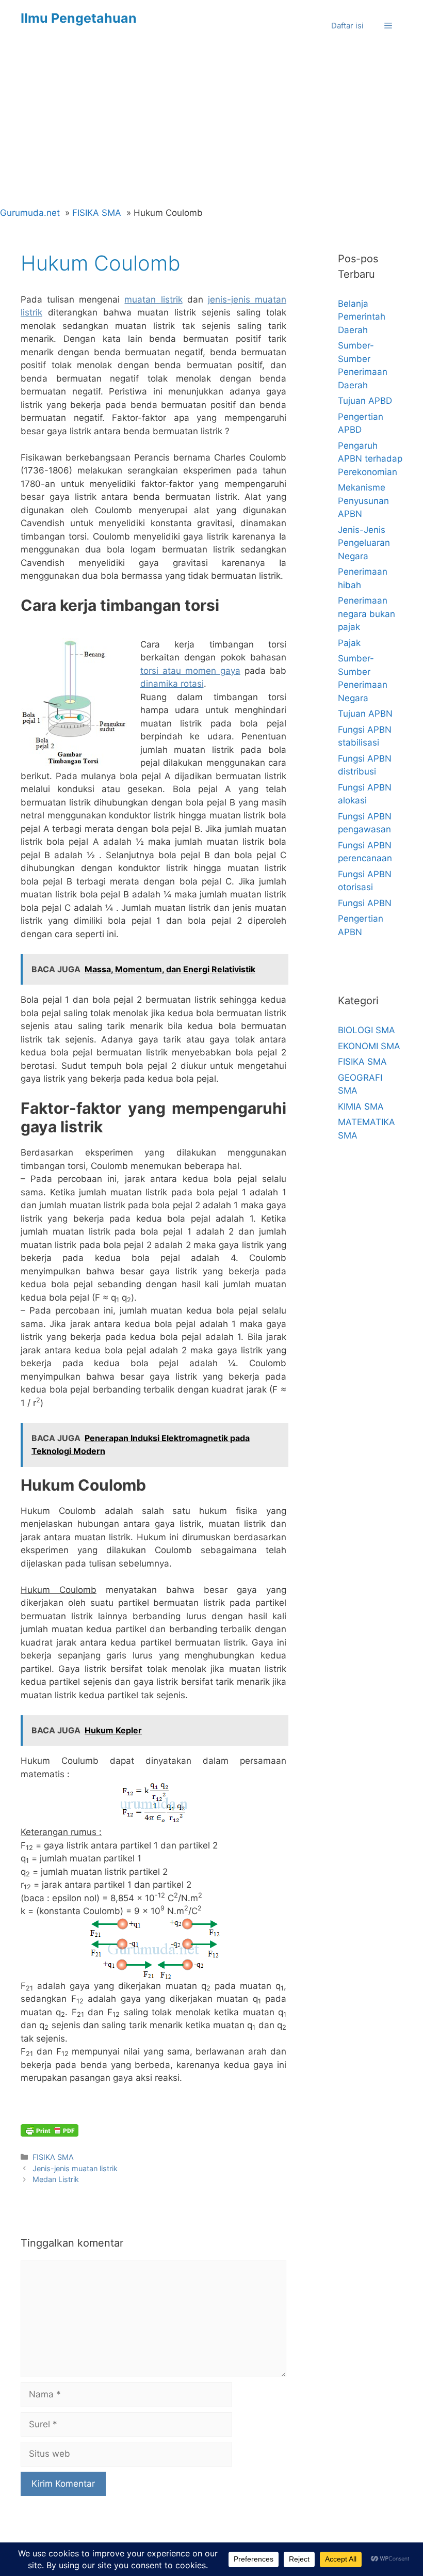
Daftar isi (347, 26)
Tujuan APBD (365, 401)
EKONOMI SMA (369, 1046)
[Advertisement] (211, 129)
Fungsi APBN (365, 903)
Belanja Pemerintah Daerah (362, 317)
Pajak (349, 643)
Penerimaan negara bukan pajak (367, 614)
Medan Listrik (56, 2179)
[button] (388, 26)
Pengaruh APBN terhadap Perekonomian (370, 459)
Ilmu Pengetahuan (79, 18)
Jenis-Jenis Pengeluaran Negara (364, 543)
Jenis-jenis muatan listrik (75, 2168)
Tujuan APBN (365, 714)
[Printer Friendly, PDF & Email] (50, 2130)
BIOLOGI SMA (367, 1030)
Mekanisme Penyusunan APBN (363, 501)
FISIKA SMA (53, 2157)
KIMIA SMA (361, 1107)
